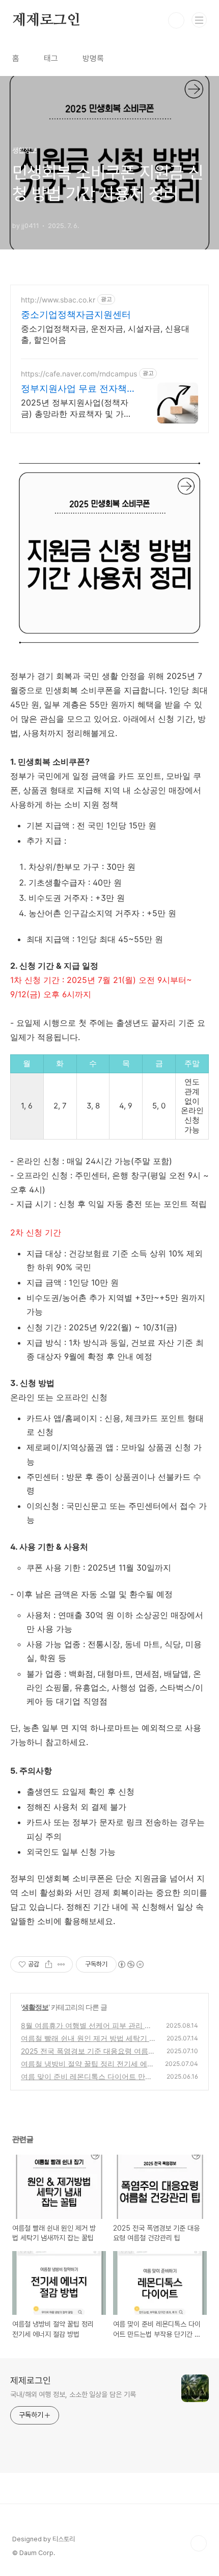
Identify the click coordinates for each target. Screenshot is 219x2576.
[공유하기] (49, 1964)
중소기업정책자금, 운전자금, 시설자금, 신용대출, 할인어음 (105, 334)
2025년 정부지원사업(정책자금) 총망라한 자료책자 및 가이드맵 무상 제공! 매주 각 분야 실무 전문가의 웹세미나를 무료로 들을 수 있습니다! (78, 408)
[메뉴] (199, 20)
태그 (51, 58)
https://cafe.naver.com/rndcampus (79, 374)
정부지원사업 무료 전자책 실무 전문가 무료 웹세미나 (75, 389)
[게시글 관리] (61, 1964)
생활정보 (35, 2007)
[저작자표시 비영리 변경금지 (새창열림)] (130, 1964)
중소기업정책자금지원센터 (76, 314)
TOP (199, 2543)
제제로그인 (46, 20)
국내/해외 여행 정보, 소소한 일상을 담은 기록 (73, 2394)
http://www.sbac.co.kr (58, 300)
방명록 (93, 58)
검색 (176, 20)
